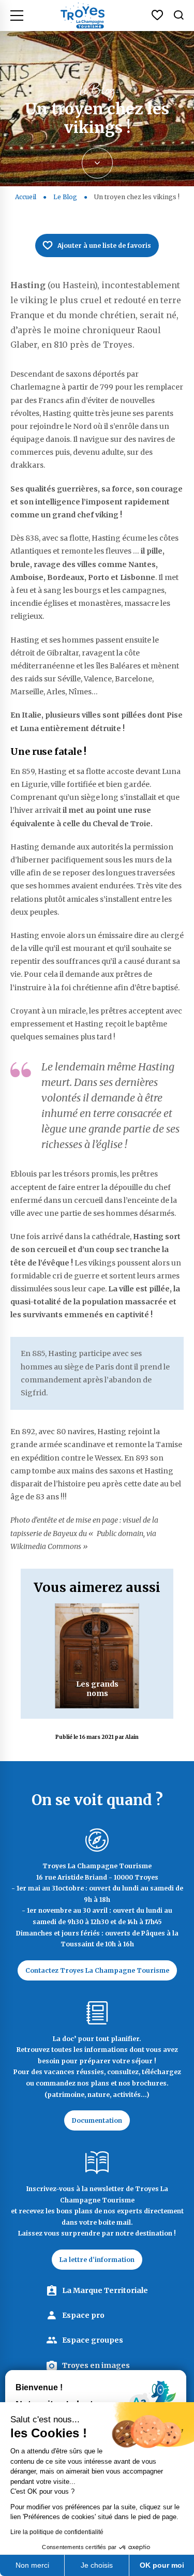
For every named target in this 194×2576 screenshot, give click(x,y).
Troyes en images (96, 2365)
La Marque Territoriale (105, 2290)
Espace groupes (93, 2340)
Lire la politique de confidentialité (57, 2532)
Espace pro (83, 2315)
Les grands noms (97, 1689)
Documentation (97, 2120)
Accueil (26, 197)
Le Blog (66, 197)
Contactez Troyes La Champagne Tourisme (97, 1970)
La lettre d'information (97, 2260)
